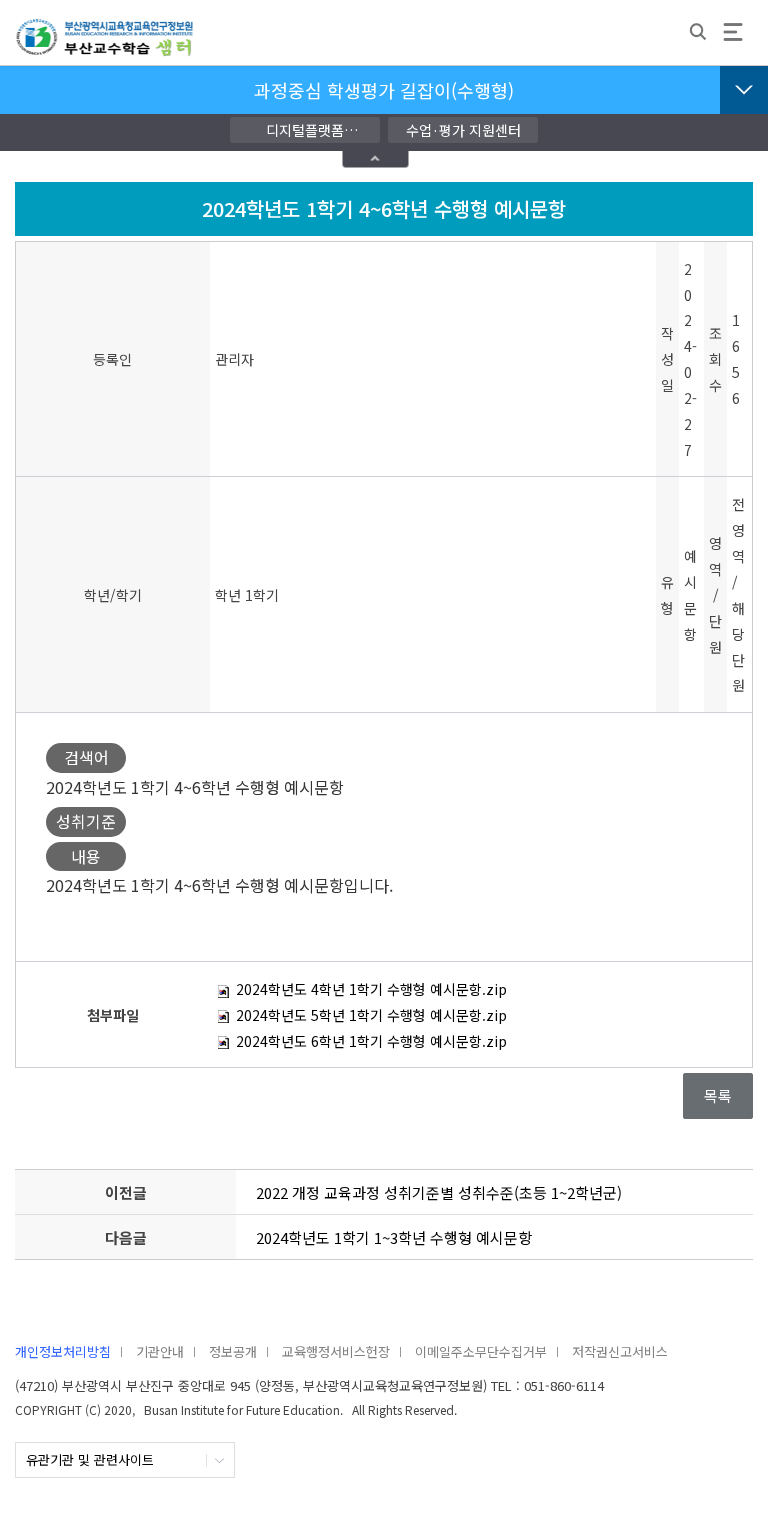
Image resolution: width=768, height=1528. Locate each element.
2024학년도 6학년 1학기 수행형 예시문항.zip (369, 1041)
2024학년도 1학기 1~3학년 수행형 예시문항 (394, 1237)
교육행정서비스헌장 (336, 1351)
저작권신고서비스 (620, 1351)
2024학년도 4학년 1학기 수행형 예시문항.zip (369, 989)
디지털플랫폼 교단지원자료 (305, 131)
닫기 (376, 158)
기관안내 (160, 1351)
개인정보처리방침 (63, 1351)
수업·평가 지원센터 (463, 130)
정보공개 (233, 1351)
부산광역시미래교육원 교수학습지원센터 (105, 46)
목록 (718, 1095)
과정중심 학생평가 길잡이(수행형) (384, 90)
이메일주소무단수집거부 (481, 1351)
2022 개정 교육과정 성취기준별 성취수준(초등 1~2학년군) (439, 1192)
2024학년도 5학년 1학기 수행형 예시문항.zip (369, 1015)
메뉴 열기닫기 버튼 (744, 90)
